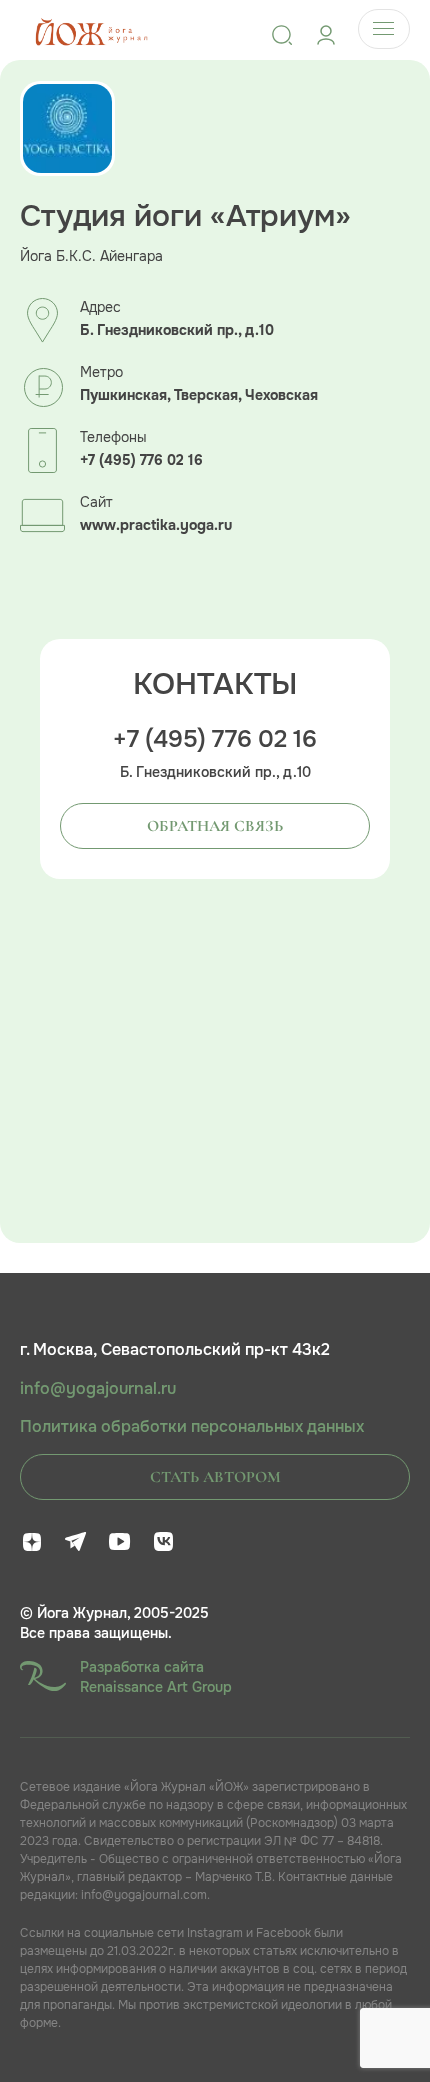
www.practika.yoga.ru (156, 525)
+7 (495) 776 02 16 (141, 460)
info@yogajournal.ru (98, 1389)
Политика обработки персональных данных (192, 1427)
